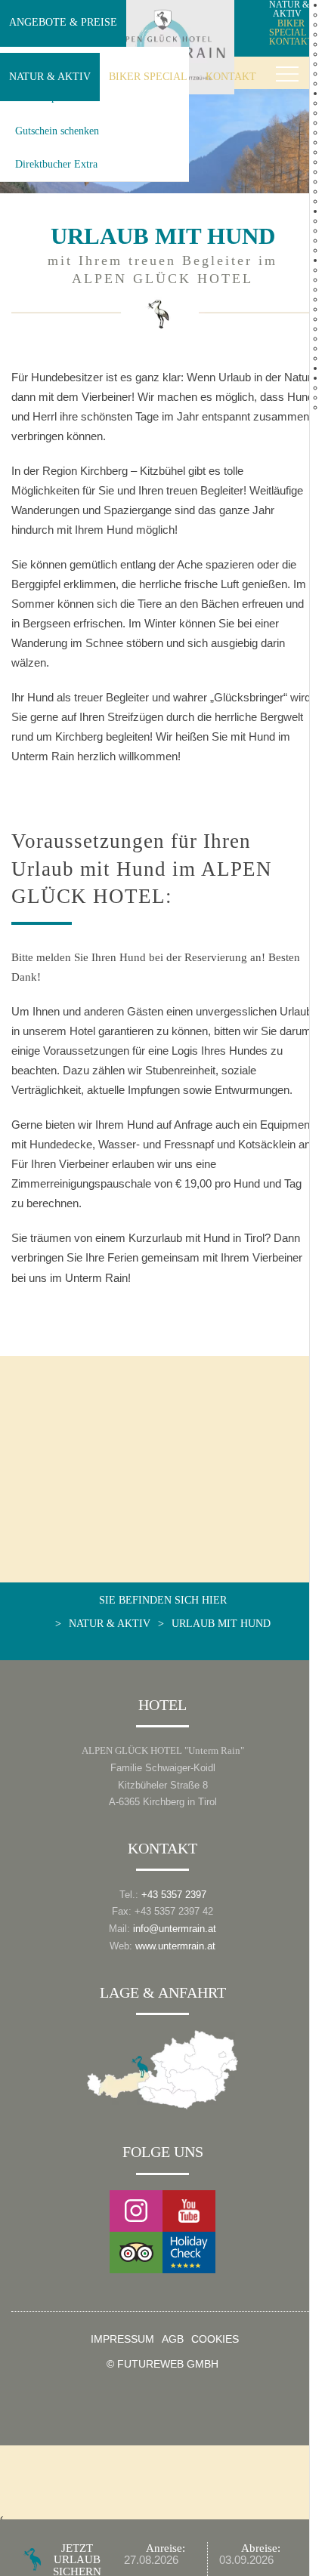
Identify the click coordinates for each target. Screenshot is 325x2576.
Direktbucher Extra (56, 164)
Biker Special (148, 76)
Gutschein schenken (57, 131)
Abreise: (261, 2548)
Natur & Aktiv (50, 76)
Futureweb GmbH (168, 2364)
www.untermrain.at (175, 1946)
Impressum (122, 2340)
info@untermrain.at (175, 1929)
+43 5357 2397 (174, 1895)
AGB (173, 2340)
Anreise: (166, 2548)
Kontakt (231, 76)
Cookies (215, 2340)
